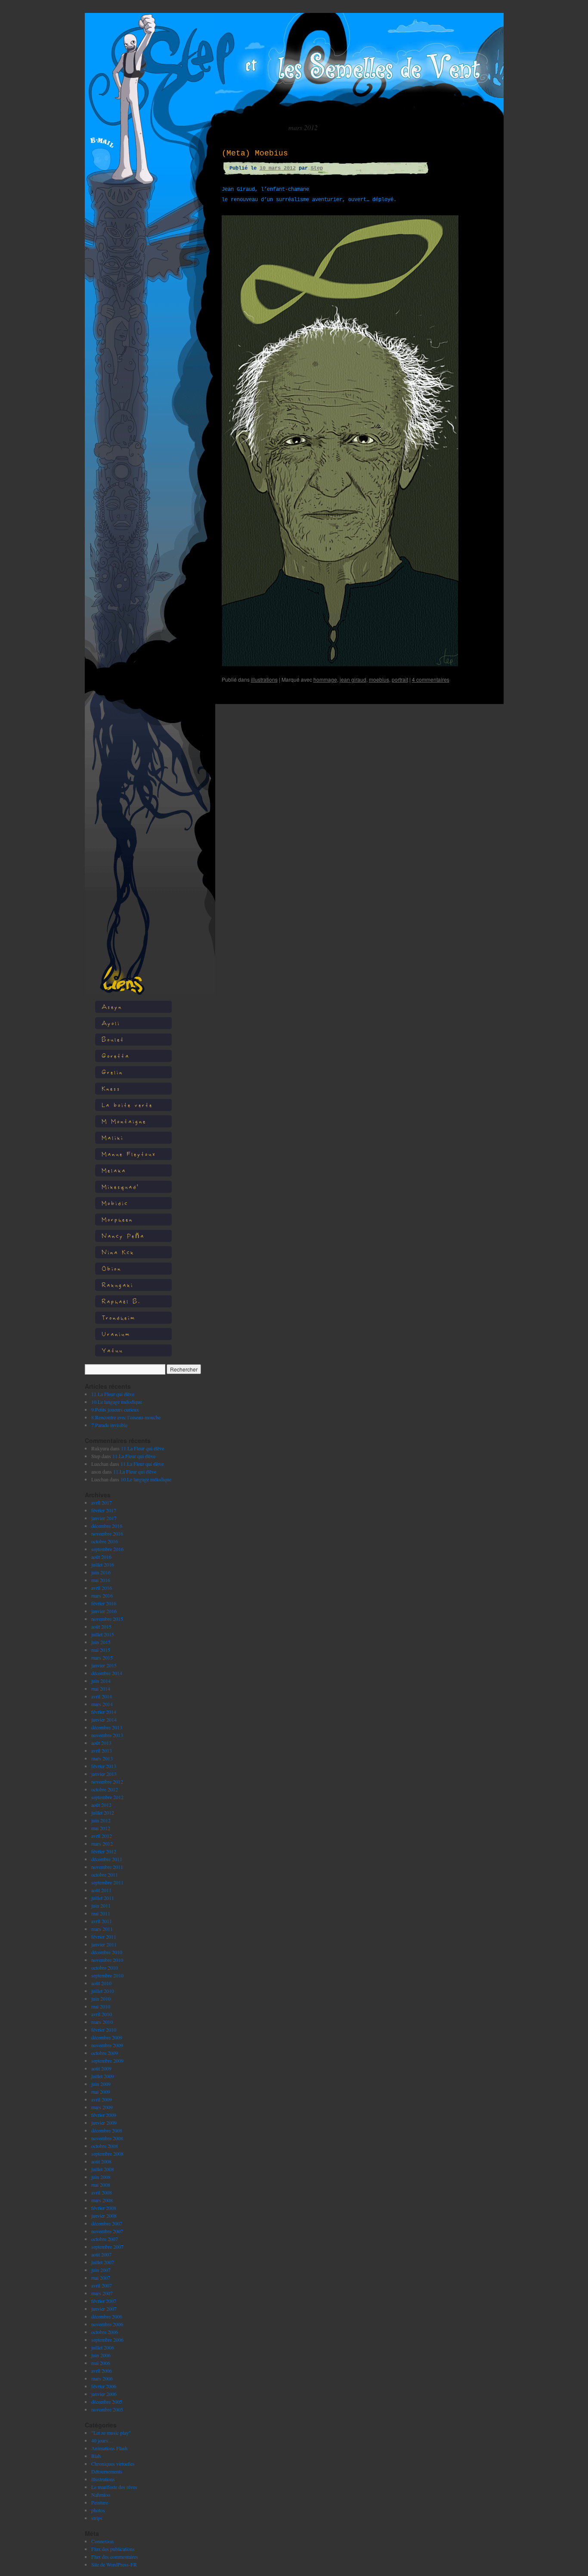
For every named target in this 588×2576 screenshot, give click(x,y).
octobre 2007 (105, 2239)
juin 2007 (101, 2270)
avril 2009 (102, 2099)
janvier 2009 (104, 2123)
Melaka (114, 1170)
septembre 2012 (107, 1797)
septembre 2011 (107, 1882)
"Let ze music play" (111, 2433)
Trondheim (119, 1317)
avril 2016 (102, 1588)
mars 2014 (102, 1704)
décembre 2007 (107, 2223)
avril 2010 (102, 2014)
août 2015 (101, 1626)
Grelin (112, 1072)
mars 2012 (102, 1844)
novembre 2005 (107, 2409)
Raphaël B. (121, 1301)
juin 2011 (101, 1906)
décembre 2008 (107, 2130)
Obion (111, 1268)
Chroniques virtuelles (113, 2464)
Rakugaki (118, 1285)
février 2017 (104, 1510)
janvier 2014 (104, 1719)
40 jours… (102, 2440)
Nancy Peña (123, 1236)
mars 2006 (102, 2378)
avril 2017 (102, 1502)
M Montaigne (124, 1121)
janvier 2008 (104, 2216)
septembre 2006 (107, 2340)
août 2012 (101, 1805)
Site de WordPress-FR (114, 2564)
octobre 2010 (105, 1968)
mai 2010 (101, 2006)
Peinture (100, 2502)
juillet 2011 (103, 1898)
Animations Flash (109, 2448)
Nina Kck (118, 1252)
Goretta (116, 1056)
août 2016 (101, 1557)
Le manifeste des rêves (114, 2487)
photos (98, 2510)
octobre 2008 (105, 2146)
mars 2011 (102, 1929)
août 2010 (101, 1983)
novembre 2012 (107, 1781)
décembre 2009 (107, 2037)
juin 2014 (101, 1681)
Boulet (113, 1039)
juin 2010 (101, 1999)
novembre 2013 (107, 1735)
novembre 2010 (107, 1960)
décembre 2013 (107, 1727)
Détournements (107, 2471)
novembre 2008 (107, 2138)
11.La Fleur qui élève (113, 1394)
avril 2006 (102, 2371)
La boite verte (127, 1105)
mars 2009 (102, 2107)
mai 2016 (101, 1580)
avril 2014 (102, 1696)
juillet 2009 (103, 2076)
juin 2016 (101, 1572)
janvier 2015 (104, 1665)
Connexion (102, 2541)
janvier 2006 (104, 2394)
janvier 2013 (104, 1774)
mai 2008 (101, 2185)
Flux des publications (113, 2549)
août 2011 (101, 1890)
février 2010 (104, 2030)
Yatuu (112, 1350)
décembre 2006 (107, 2316)
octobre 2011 (105, 1875)
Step (317, 168)
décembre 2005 (107, 2402)
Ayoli (111, 1023)
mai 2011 (101, 1913)
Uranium (116, 1334)
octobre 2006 (105, 2332)
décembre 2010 (107, 1952)
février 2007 (104, 2301)
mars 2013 (102, 1758)
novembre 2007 (107, 2231)
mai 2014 (101, 1688)
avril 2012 (102, 1836)
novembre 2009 (107, 2045)
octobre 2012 (105, 1789)
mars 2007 (102, 2293)
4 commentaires (431, 679)
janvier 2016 (104, 1611)
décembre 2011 (107, 1859)
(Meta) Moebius (255, 153)
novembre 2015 (107, 1619)
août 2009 (101, 2068)
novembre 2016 (107, 1533)
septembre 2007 (107, 2247)
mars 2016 (102, 1595)
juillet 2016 (103, 1564)
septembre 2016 (107, 1549)
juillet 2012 (103, 1813)
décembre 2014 (107, 1673)
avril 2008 (102, 2192)
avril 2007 (102, 2285)
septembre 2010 (107, 1975)
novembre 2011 (107, 1867)
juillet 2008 (103, 2169)
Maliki (113, 1137)
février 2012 (104, 1851)
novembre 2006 (107, 2324)
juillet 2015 (103, 1634)
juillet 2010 (103, 1991)
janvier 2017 (104, 1518)
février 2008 (104, 2208)
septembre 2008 (107, 2154)
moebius (379, 679)
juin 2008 (101, 2177)
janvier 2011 (104, 1944)
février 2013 (104, 1766)
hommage (325, 679)
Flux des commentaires (115, 2557)
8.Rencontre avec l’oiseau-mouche (126, 1417)
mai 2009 (101, 2092)
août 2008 (101, 2161)
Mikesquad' (120, 1187)
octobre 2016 (105, 1541)
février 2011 (104, 1937)
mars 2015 (102, 1657)
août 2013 (101, 1743)
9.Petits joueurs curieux (115, 1409)
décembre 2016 (107, 1526)
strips (97, 2518)
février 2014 (104, 1712)
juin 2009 (101, 2084)
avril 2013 (102, 1750)
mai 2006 (101, 2363)
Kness (111, 1088)
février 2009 (104, 2115)
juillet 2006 (103, 2347)
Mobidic (115, 1203)
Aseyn (112, 1007)
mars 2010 (102, 2022)
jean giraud (353, 679)
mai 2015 (101, 1650)
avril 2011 (102, 1921)
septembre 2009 (107, 2061)
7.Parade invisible (109, 1425)
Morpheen (117, 1219)
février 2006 (104, 2386)
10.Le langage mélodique (117, 1402)
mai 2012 (101, 1828)
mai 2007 (101, 2278)
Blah (96, 2456)
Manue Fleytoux (129, 1154)
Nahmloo (101, 2495)
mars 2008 (102, 2200)
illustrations (103, 2479)
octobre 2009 (105, 2053)
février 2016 (104, 1603)
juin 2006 (101, 2355)
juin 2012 (101, 1820)
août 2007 (101, 2254)
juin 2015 (101, 1642)
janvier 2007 (104, 2309)
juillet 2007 (103, 2262)
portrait (400, 679)
